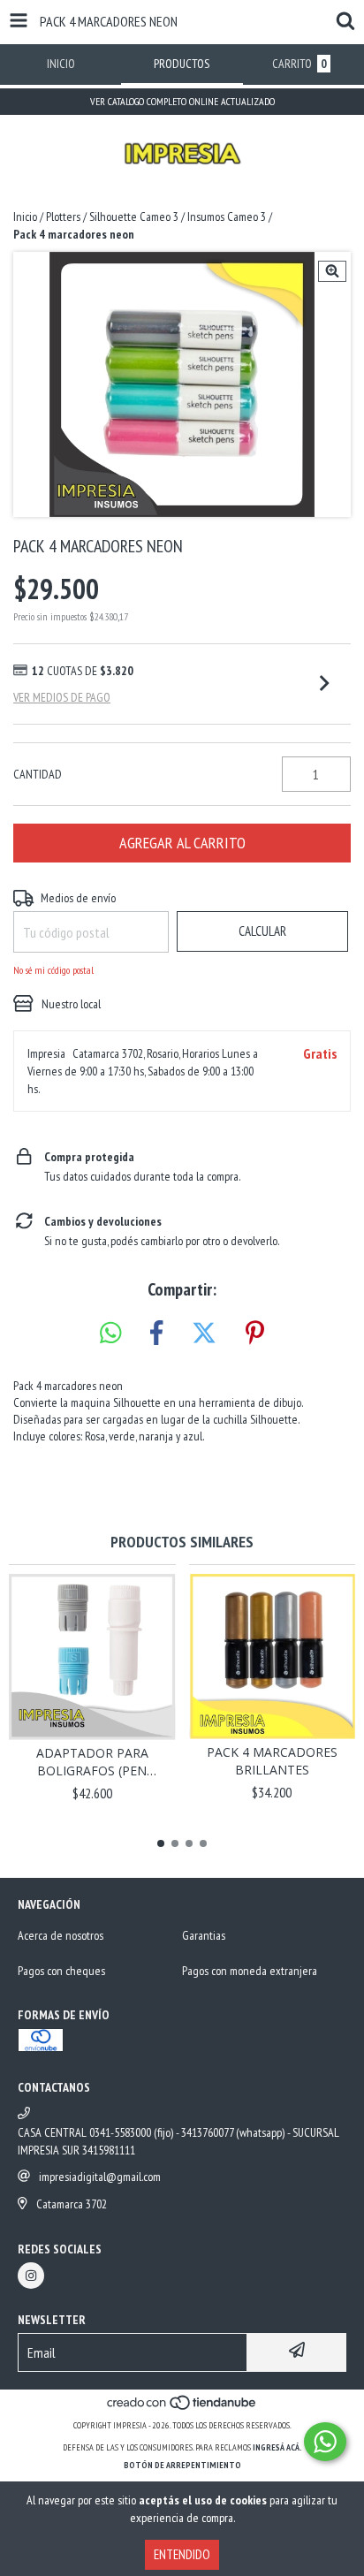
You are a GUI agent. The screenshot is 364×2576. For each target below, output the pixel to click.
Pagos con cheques (61, 1971)
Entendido (182, 2554)
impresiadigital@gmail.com (100, 2177)
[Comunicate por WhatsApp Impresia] (325, 2442)
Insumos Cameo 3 (227, 217)
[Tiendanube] (182, 2408)
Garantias (204, 1935)
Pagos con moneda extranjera (250, 1971)
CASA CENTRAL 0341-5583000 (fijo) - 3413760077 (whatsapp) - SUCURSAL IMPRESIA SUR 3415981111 (178, 2141)
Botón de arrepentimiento (182, 2465)
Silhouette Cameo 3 (134, 217)
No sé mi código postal (53, 970)
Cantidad (38, 774)
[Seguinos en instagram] (31, 2276)
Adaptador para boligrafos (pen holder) (92, 1762)
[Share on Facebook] (156, 1334)
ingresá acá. (277, 2447)
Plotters (63, 217)
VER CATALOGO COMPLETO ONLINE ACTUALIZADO (182, 101)
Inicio (25, 217)
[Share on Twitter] (204, 1334)
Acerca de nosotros (61, 1935)
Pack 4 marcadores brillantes (272, 1761)
